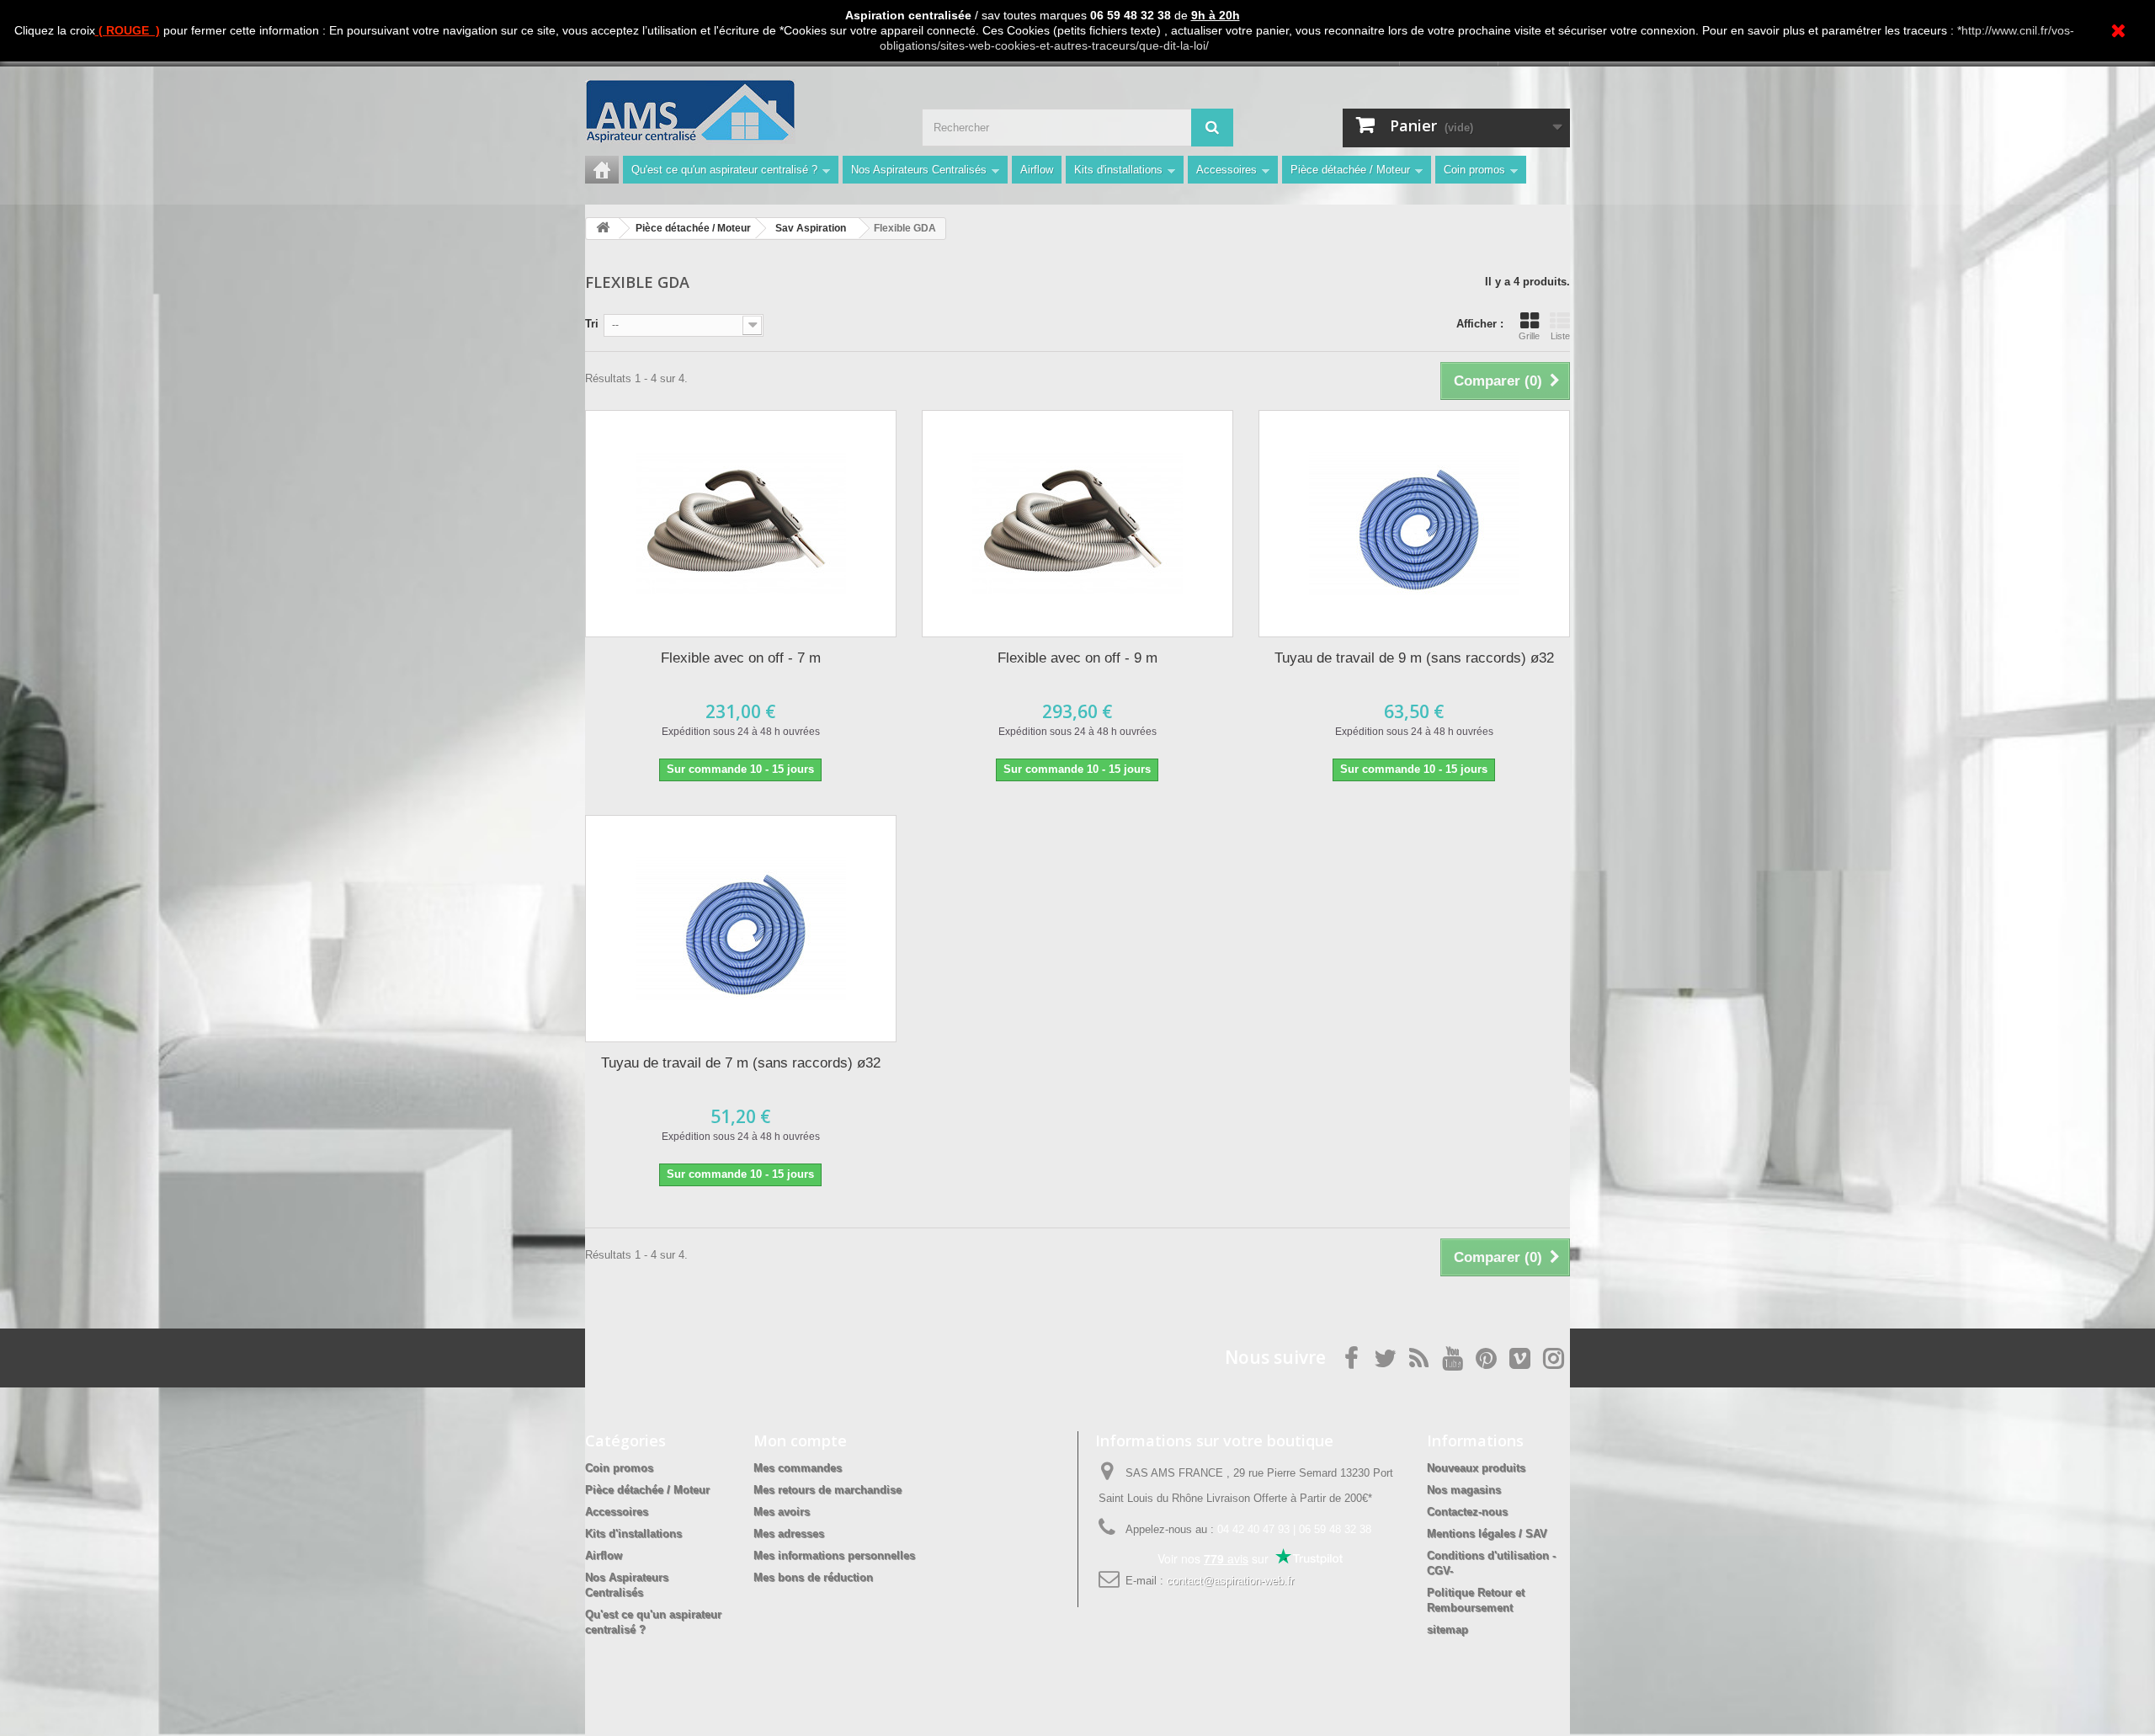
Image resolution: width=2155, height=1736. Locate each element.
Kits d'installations (1118, 170)
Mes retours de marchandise (827, 1490)
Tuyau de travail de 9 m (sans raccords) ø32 (1414, 658)
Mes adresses (789, 1534)
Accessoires (1226, 170)
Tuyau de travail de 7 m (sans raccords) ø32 (741, 1063)
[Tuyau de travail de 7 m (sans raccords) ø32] (741, 929)
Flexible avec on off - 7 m (741, 658)
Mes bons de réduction (813, 1577)
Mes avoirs (782, 1512)
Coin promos (1474, 170)
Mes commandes (798, 1468)
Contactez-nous (1467, 1512)
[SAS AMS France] (741, 112)
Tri (592, 324)
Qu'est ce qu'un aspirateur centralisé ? (724, 170)
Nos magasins (1464, 1490)
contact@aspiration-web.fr (1230, 1581)
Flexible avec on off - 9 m (1077, 658)
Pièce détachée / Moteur (1350, 170)
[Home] (602, 170)
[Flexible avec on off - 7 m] (741, 524)
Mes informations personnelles (834, 1555)
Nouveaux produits (1476, 1468)
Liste (1560, 336)
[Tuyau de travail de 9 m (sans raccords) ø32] (1414, 524)
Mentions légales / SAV (1487, 1534)
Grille (1529, 336)
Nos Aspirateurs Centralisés (919, 170)
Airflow (1037, 170)
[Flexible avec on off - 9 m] (1077, 524)
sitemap (1447, 1629)
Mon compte (800, 1440)
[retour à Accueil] (603, 229)
